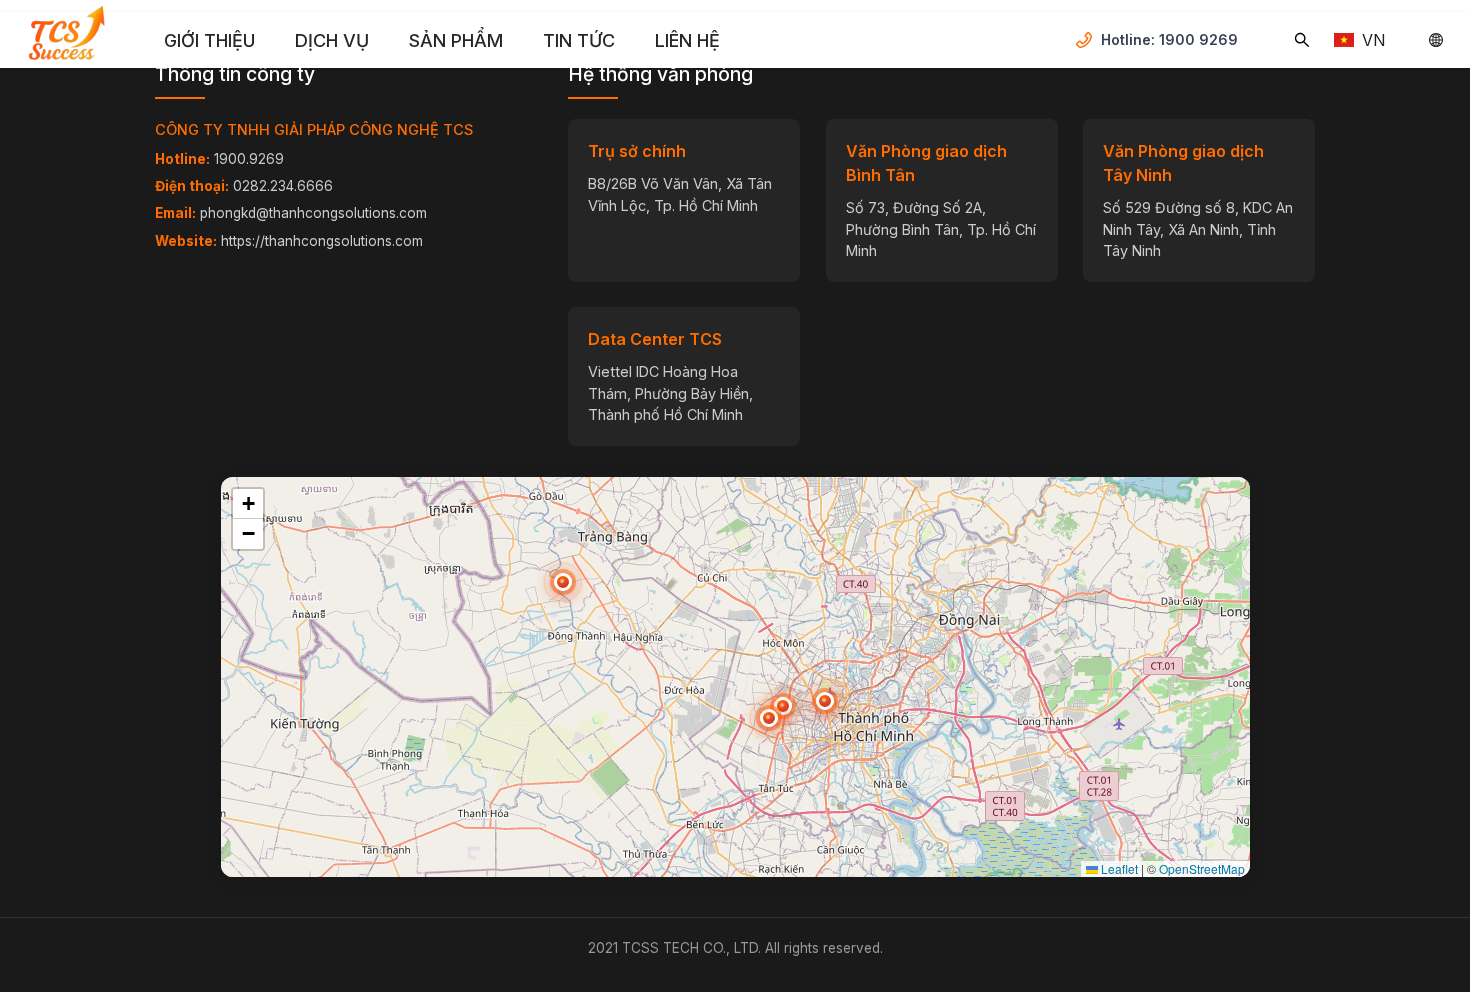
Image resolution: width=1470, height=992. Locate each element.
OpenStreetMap (1202, 868)
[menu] (609, 40)
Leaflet (1118, 868)
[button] (769, 718)
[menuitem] (209, 41)
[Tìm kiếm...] (1302, 40)
